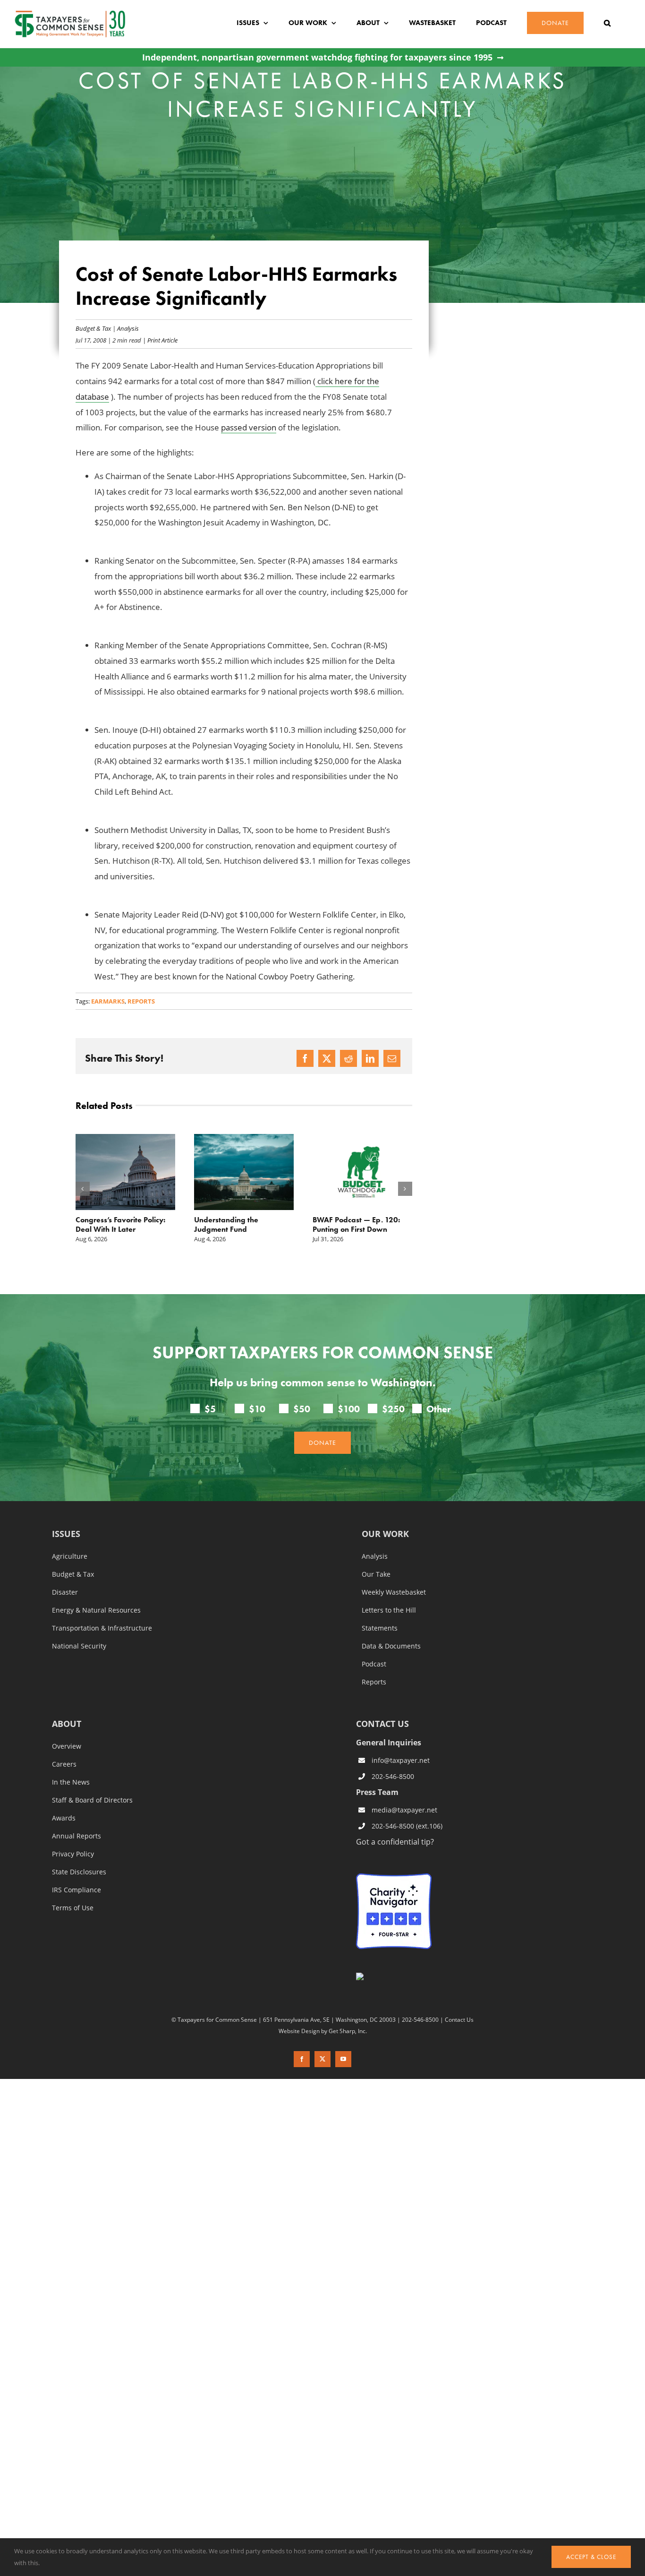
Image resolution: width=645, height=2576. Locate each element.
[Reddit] (348, 1058)
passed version (249, 427)
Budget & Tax (93, 328)
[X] (327, 1058)
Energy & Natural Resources (96, 1610)
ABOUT (67, 1724)
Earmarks (108, 1001)
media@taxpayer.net (404, 1810)
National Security (79, 1646)
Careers (64, 1764)
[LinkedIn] (370, 1058)
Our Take (376, 1574)
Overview (67, 1746)
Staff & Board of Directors (92, 1800)
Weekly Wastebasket (394, 1592)
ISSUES (66, 1534)
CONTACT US (382, 1723)
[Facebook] (305, 1058)
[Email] (392, 1058)
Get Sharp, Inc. (348, 2030)
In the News (71, 1782)
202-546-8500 (393, 1776)
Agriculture (70, 1556)
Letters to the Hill (389, 1610)
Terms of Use (73, 1907)
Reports (141, 1001)
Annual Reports (76, 1836)
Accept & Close (591, 2557)
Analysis (128, 328)
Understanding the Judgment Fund (108, 1224)
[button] (607, 23)
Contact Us (459, 2019)
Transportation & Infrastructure (102, 1628)
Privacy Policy (73, 1854)
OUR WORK (385, 1534)
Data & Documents (391, 1646)
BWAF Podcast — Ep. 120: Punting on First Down (238, 1224)
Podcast (374, 1664)
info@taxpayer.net (401, 1760)
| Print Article (159, 340)
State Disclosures (79, 1872)
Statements (380, 1628)
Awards (64, 1818)
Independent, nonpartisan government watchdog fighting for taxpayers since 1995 (317, 57)
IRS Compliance (76, 1889)
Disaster (65, 1592)
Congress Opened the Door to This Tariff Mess (359, 1224)
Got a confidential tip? (395, 1841)
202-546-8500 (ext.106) (407, 1826)
